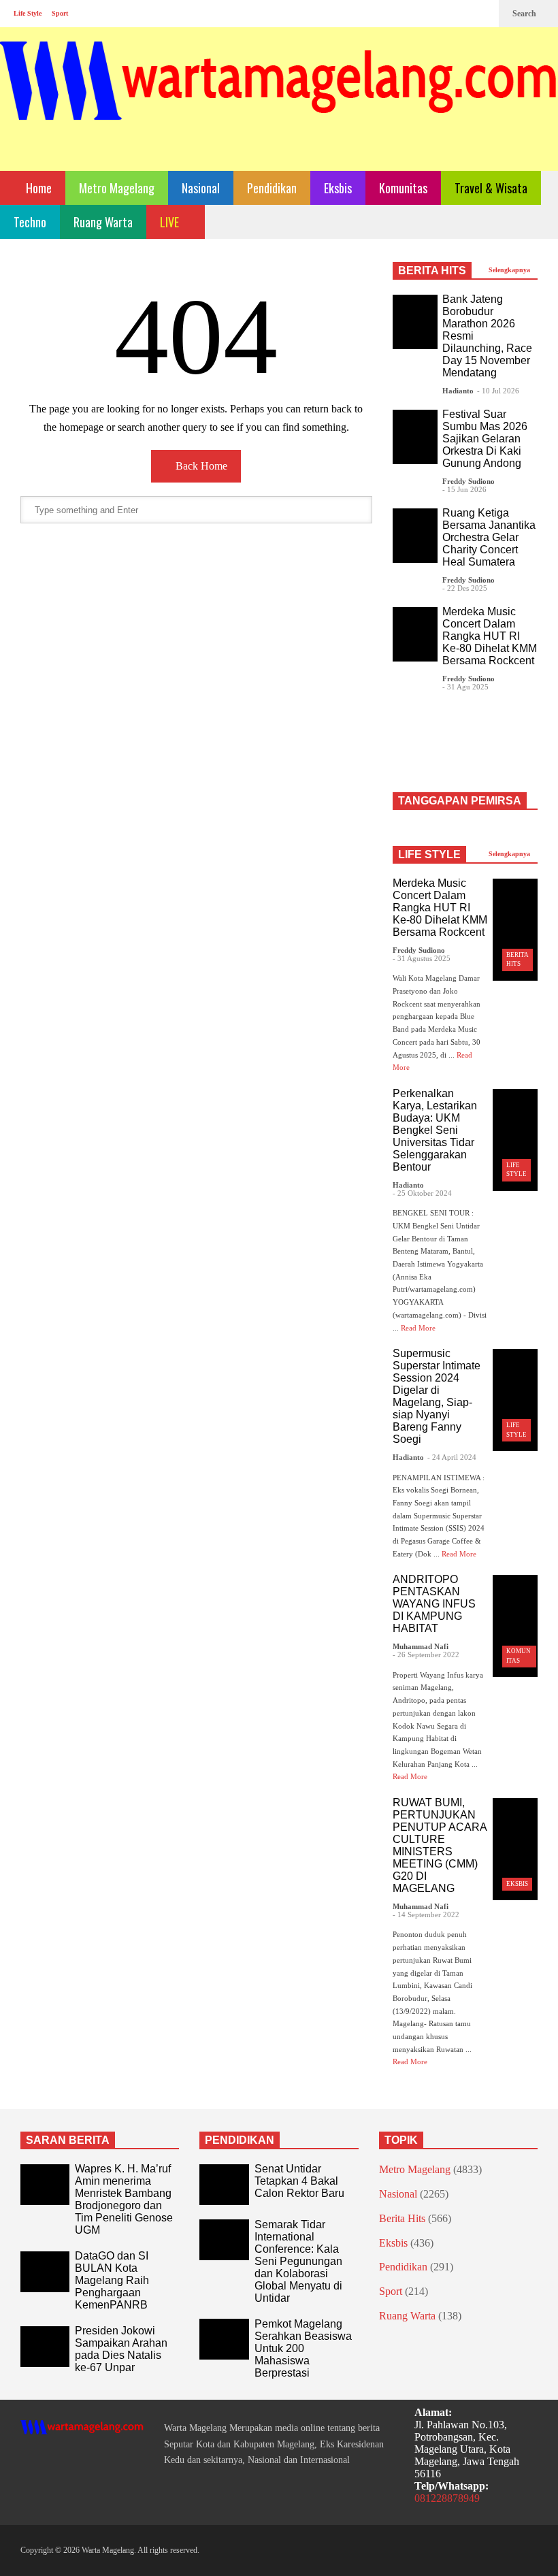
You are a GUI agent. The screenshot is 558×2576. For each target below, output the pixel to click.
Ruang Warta (103, 222)
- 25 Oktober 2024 (422, 1193)
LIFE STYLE (429, 854)
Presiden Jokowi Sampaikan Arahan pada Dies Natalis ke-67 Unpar (121, 2349)
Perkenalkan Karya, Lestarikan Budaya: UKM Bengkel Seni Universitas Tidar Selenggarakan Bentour (435, 1130)
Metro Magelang (117, 188)
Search (525, 14)
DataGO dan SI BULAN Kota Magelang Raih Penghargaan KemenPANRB (112, 2280)
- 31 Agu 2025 (465, 687)
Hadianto (458, 391)
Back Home (200, 466)
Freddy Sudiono (469, 481)
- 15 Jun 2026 (464, 489)
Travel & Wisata (491, 188)
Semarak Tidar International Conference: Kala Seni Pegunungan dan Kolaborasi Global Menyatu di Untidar (298, 2261)
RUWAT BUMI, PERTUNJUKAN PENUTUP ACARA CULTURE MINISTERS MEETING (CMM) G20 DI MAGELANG (440, 1845)
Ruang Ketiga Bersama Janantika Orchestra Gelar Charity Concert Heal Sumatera (489, 537)
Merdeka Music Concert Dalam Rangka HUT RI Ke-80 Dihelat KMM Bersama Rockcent (490, 636)
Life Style (28, 13)
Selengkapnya (510, 270)
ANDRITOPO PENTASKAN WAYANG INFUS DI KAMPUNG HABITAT (434, 1604)
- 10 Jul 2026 (498, 391)
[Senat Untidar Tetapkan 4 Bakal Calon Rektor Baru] (224, 2185)
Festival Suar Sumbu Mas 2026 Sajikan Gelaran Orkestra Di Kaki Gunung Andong (485, 439)
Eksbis (338, 188)
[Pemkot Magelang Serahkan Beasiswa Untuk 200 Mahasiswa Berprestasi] (224, 2339)
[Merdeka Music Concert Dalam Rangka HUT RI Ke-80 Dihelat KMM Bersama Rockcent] (415, 634)
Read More (419, 1328)
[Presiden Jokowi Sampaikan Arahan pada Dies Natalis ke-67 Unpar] (45, 2347)
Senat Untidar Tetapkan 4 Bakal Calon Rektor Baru (299, 2181)
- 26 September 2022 (426, 1654)
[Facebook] (438, 14)
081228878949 (447, 2498)
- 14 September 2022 (426, 1914)
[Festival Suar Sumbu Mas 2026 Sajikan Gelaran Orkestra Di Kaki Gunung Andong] (415, 437)
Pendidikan (272, 188)
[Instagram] (460, 14)
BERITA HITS (432, 271)
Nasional (201, 188)
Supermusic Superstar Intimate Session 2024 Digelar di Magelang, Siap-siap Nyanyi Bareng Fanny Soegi (437, 1396)
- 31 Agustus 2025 (422, 958)
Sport (60, 13)
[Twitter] (482, 14)
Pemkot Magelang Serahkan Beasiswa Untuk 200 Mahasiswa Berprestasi (303, 2348)
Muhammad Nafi (421, 1646)
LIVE (171, 222)
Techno (30, 222)
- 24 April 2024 (452, 1457)
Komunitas (403, 188)
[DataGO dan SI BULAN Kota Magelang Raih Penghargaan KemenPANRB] (45, 2272)
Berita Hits (402, 2218)
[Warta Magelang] (279, 99)
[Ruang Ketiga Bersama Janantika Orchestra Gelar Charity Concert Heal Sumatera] (415, 536)
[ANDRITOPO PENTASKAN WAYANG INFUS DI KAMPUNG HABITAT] (515, 1626)
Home (37, 188)
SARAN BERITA (68, 2140)
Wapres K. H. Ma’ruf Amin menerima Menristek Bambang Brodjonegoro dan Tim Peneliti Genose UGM (124, 2199)
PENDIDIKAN (240, 2140)
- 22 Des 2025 (465, 588)
